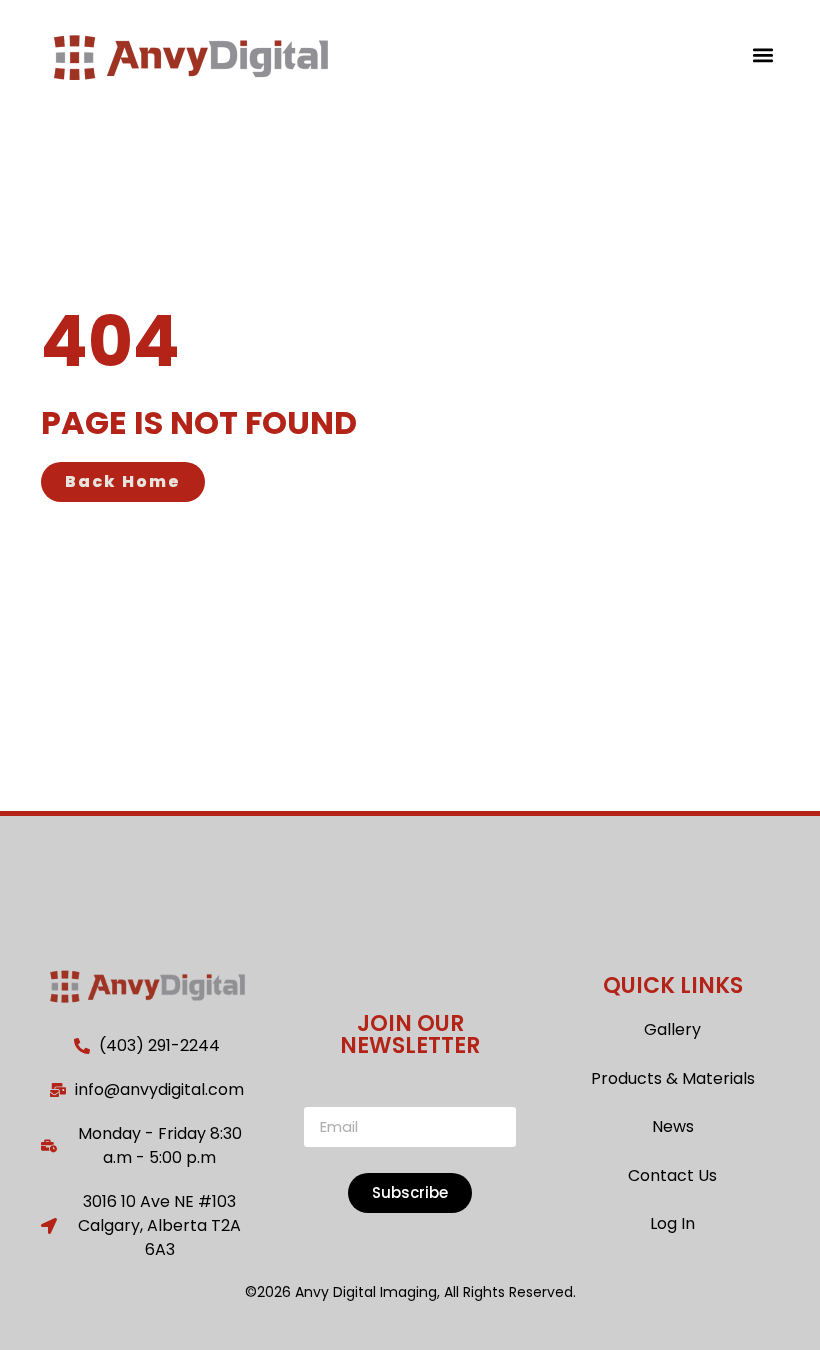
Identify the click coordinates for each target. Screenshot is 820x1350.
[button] (762, 54)
